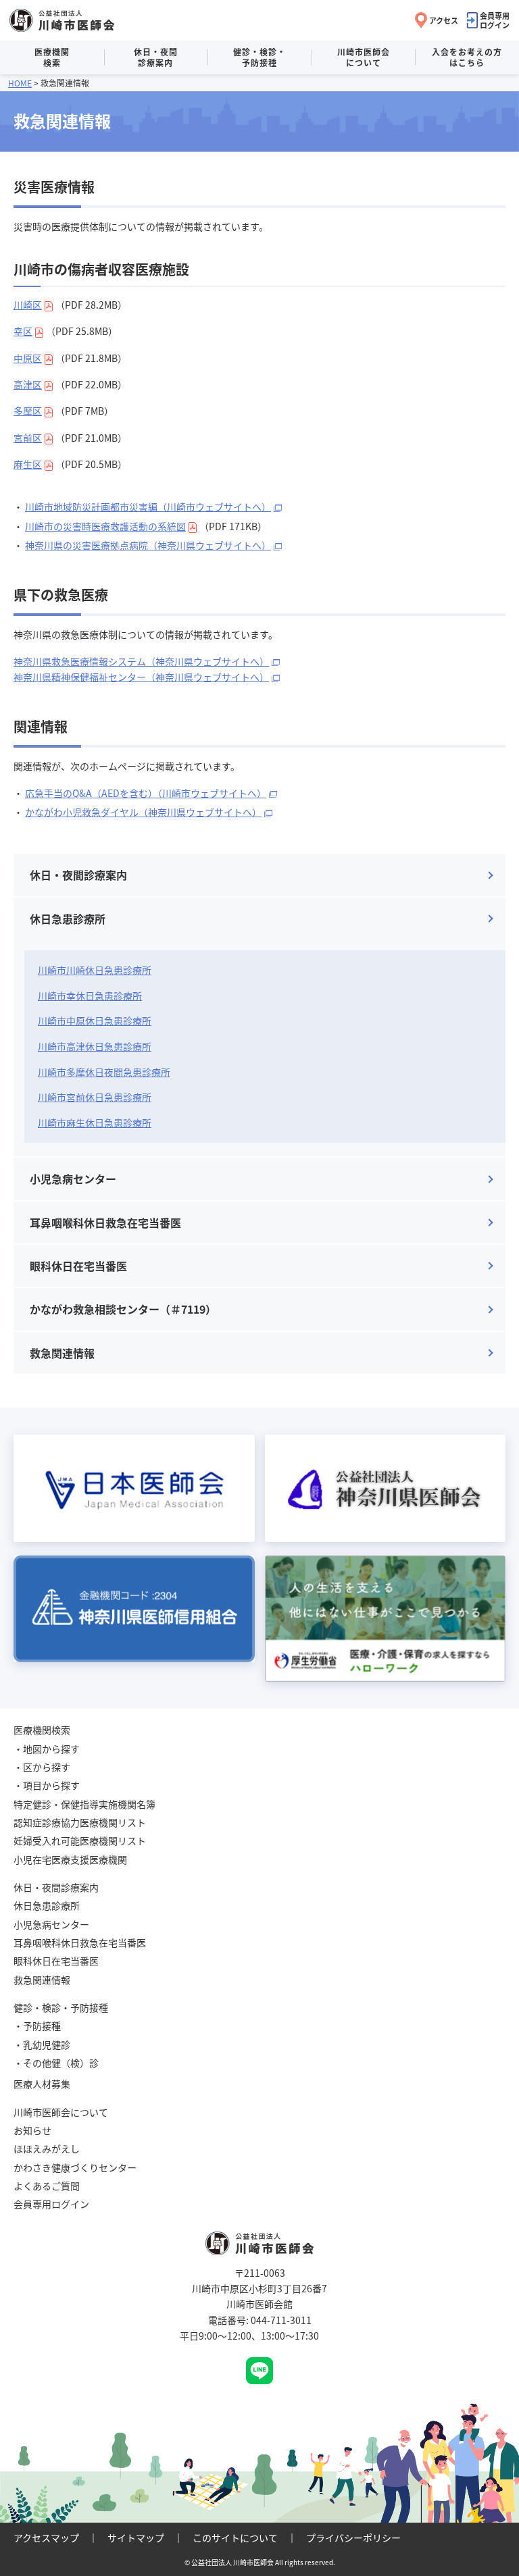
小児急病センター (73, 1179)
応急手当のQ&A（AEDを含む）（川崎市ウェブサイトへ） (146, 793)
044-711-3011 (281, 2320)
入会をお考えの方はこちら (467, 57)
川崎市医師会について (364, 57)
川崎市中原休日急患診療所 (95, 1021)
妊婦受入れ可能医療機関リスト (80, 1840)
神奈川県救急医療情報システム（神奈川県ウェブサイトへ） (141, 661)
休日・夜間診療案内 (156, 57)
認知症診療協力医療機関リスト (80, 1822)
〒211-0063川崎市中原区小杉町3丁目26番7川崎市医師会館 (259, 2289)
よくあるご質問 (47, 2186)
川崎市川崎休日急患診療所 (95, 970)
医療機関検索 (52, 57)
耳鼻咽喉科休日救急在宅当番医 (105, 1222)
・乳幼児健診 (42, 2044)
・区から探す (42, 1767)
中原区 (28, 358)
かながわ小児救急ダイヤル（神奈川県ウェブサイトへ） (143, 812)
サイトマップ (136, 2538)
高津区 (28, 384)
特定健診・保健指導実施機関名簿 (84, 1804)
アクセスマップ (46, 2538)
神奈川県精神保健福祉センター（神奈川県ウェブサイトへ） (141, 677)
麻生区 (28, 464)
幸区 (23, 331)
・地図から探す (47, 1749)
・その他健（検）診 (56, 2063)
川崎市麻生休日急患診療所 (95, 1123)
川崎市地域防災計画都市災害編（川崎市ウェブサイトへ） (148, 507)
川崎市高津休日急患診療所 (95, 1046)
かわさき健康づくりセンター (75, 2167)
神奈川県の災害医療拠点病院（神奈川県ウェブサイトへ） (148, 545)
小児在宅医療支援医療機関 (70, 1859)
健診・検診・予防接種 (259, 57)
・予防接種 (37, 2026)
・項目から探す (47, 1785)
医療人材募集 (42, 2084)
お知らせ (32, 2130)
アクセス (444, 20)
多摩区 (28, 411)
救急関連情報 (62, 1353)
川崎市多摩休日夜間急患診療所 (104, 1072)
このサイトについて (235, 2538)
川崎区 (28, 305)
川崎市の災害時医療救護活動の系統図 (105, 526)
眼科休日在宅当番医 (78, 1266)
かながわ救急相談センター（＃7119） (123, 1309)
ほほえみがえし (47, 2148)
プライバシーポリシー (353, 2538)
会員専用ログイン (495, 20)
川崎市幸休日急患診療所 (90, 996)
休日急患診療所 (68, 919)
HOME (20, 83)
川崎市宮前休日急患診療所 (95, 1097)
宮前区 (28, 438)
